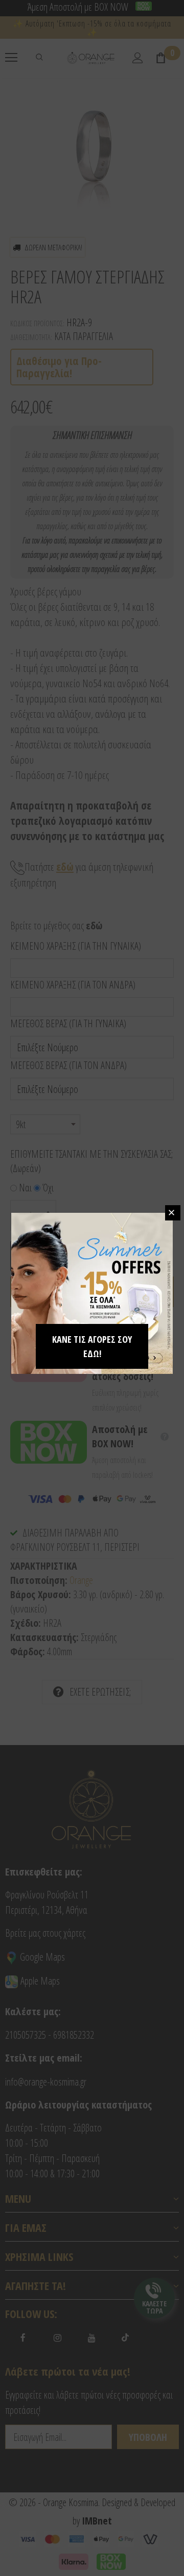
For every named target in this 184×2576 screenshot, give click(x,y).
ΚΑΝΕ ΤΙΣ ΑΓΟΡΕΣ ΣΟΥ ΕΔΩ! (92, 1346)
